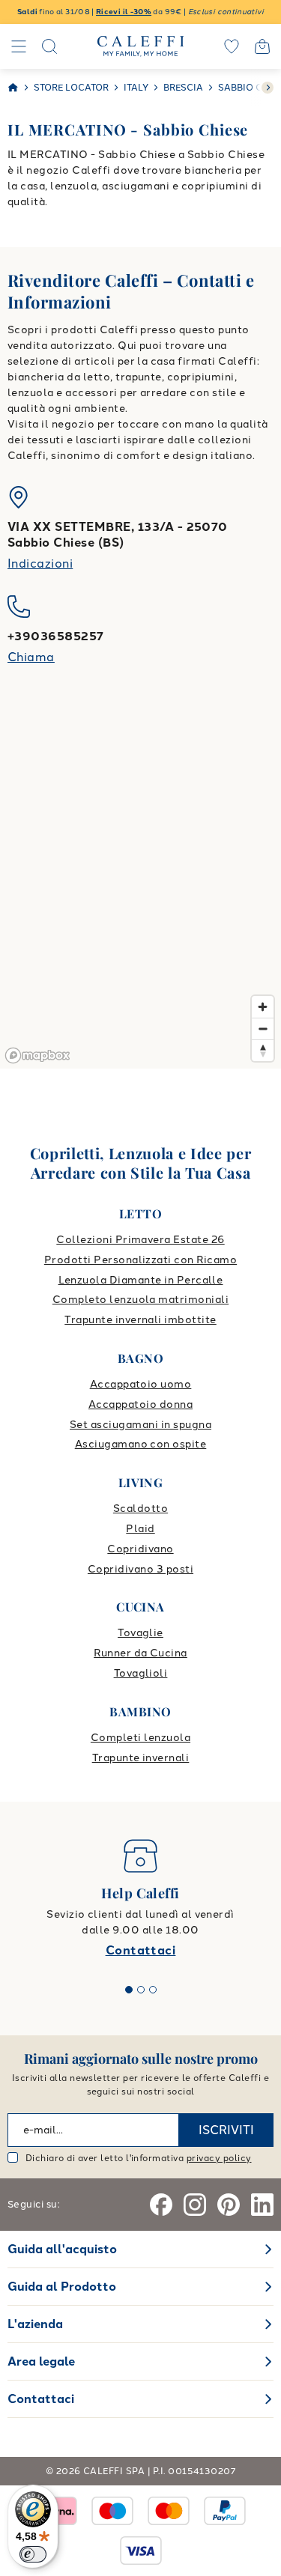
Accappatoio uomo (141, 1384)
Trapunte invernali (141, 1758)
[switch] (33, 2554)
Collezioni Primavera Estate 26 (140, 1240)
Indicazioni (40, 563)
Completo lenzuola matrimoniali (140, 1300)
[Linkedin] (262, 2205)
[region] (140, 887)
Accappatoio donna (140, 1404)
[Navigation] (19, 46)
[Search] (49, 46)
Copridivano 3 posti (140, 1569)
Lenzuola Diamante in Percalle (141, 1280)
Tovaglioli (141, 1673)
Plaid (140, 1529)
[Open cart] (262, 46)
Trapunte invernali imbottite (140, 1320)
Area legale (41, 2361)
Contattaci (141, 1950)
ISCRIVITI (226, 2130)
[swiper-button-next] (268, 88)
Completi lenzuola (140, 1738)
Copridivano (140, 1549)
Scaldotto (140, 1509)
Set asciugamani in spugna (140, 1425)
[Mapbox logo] (37, 1055)
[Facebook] (161, 2205)
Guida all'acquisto (62, 2249)
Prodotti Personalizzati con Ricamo (140, 1260)
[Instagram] (195, 2205)
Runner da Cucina (140, 1653)
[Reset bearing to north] (263, 1050)
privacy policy (219, 2158)
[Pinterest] (229, 2205)
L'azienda (35, 2324)
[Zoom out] (263, 1029)
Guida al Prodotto (62, 2287)
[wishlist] (232, 46)
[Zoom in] (263, 1007)
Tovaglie (140, 1633)
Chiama (31, 657)
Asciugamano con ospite (141, 1444)
